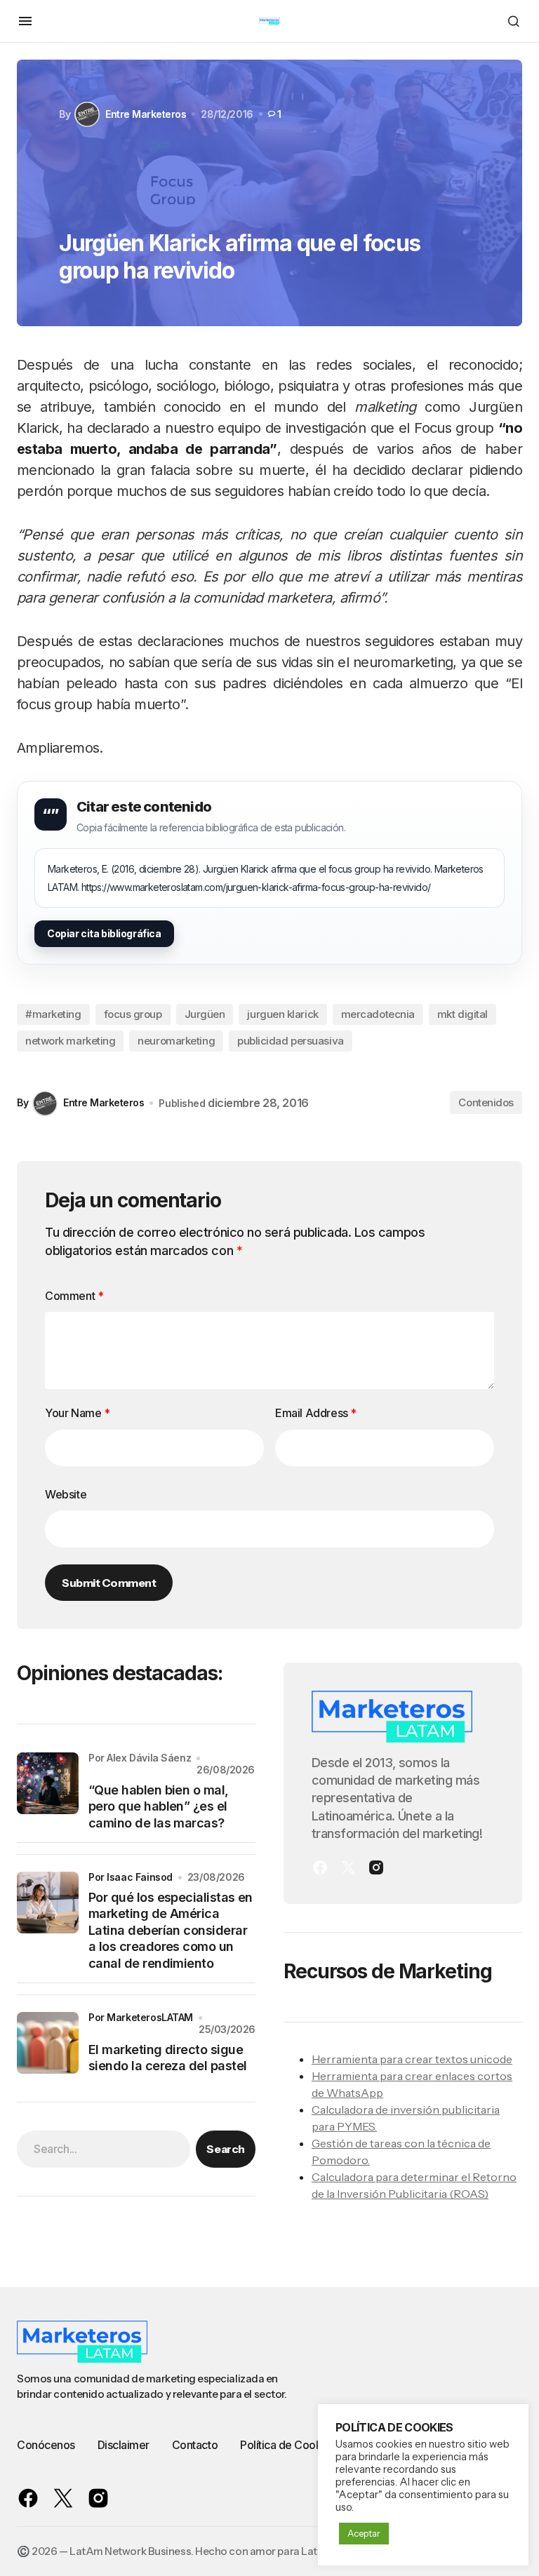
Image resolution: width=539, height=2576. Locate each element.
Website (66, 1494)
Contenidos (486, 1102)
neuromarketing (176, 1041)
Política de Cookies (288, 2445)
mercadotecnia (378, 1014)
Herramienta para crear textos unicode (412, 2059)
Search (225, 2149)
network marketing (70, 1041)
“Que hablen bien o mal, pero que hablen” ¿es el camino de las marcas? (159, 1806)
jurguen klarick (282, 1014)
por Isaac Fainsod (131, 1877)
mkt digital (463, 1014)
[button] (25, 21)
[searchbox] (104, 2149)
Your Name (78, 1413)
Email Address (316, 1413)
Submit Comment (109, 1583)
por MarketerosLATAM (141, 2017)
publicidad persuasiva (291, 1041)
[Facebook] (320, 1867)
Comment (74, 1296)
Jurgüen (205, 1014)
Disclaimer (124, 2445)
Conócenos (46, 2445)
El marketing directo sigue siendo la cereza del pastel (167, 2058)
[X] (348, 1867)
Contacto (195, 2445)
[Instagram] (376, 1867)
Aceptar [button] (364, 2533)
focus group (133, 1014)
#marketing (53, 1014)
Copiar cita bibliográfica (104, 933)
